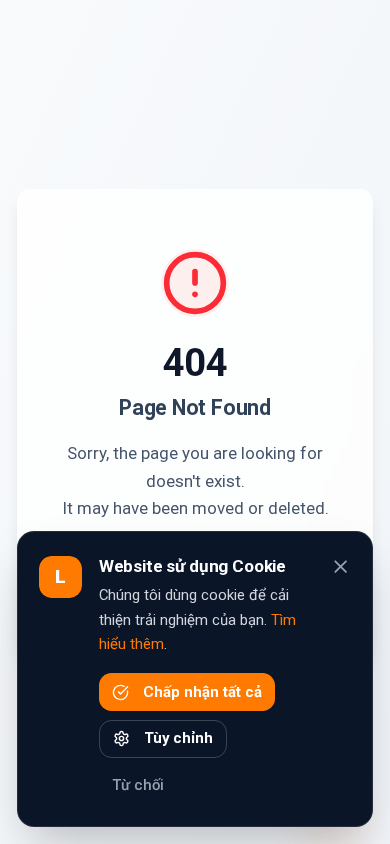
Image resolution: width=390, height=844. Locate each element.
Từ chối (138, 785)
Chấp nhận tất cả (202, 692)
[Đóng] (340, 566)
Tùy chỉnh (178, 738)
